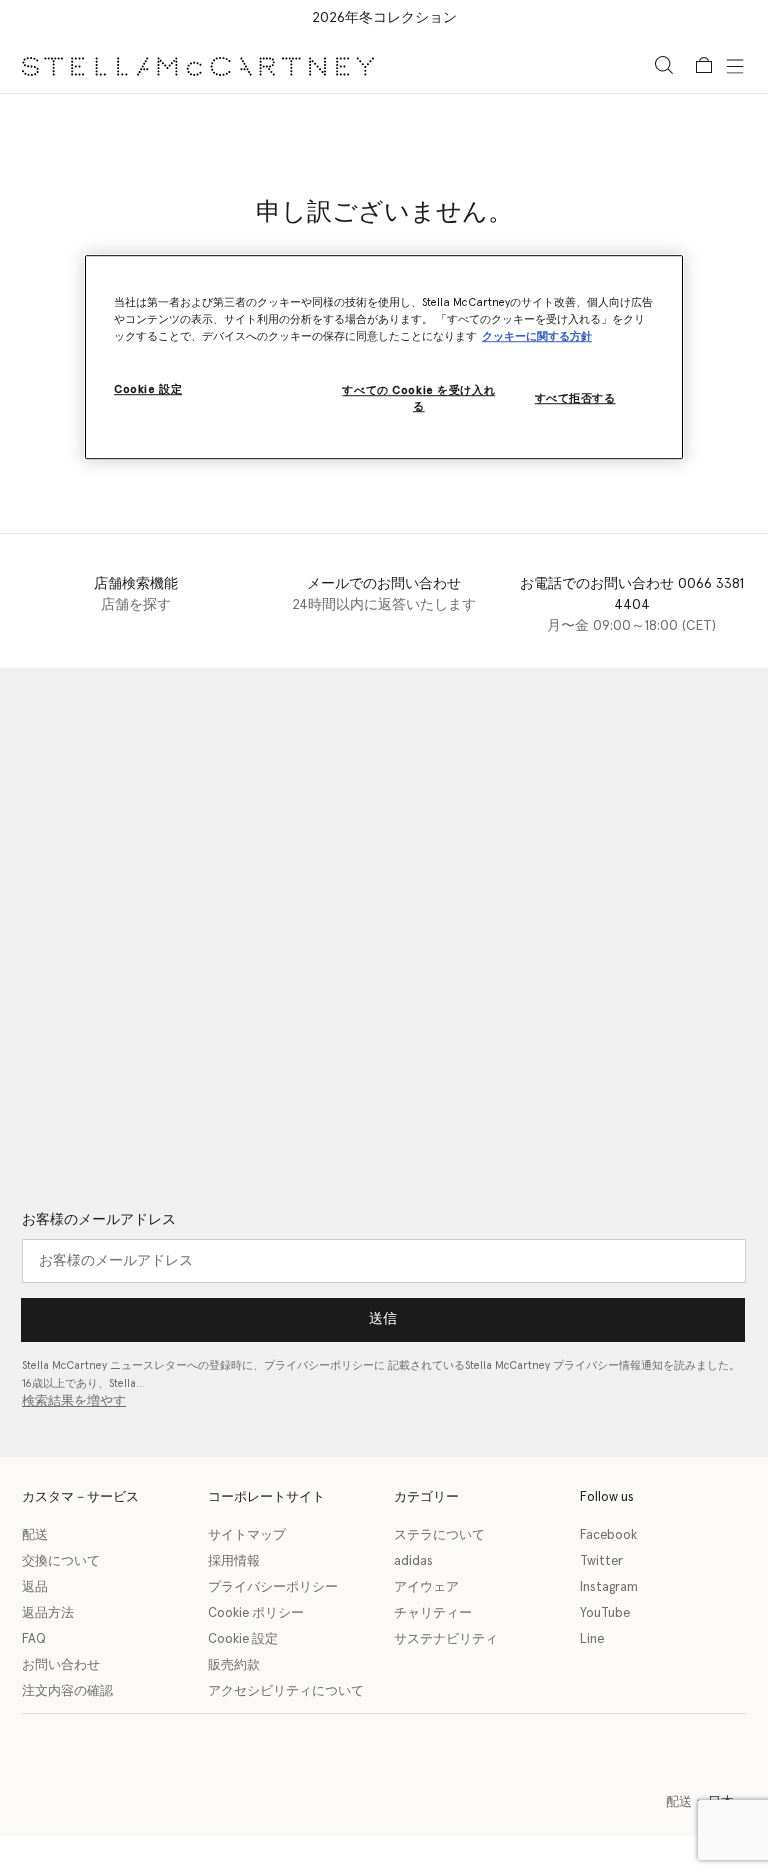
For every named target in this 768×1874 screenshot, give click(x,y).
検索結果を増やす (74, 1401)
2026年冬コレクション (384, 18)
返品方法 (48, 1613)
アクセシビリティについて (286, 1691)
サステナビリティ (446, 1639)
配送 (35, 1535)
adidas (413, 1561)
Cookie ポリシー (256, 1613)
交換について (61, 1561)
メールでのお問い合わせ (384, 584)
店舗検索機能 (136, 584)
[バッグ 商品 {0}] (704, 65)
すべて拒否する (575, 398)
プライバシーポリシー (273, 1587)
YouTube (605, 1613)
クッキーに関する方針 (537, 336)
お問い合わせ (61, 1665)
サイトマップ (247, 1535)
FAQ (34, 1639)
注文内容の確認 (67, 1691)
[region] (384, 357)
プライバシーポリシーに (324, 1365)
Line (592, 1639)
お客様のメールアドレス (99, 1220)
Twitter (601, 1561)
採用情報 (234, 1561)
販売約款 (234, 1665)
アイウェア (426, 1587)
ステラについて (439, 1535)
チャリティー (433, 1613)
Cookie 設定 (243, 1639)
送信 (383, 1319)
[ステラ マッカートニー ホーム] (198, 65)
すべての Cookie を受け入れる (418, 398)
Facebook (608, 1535)
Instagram (609, 1587)
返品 (35, 1587)
